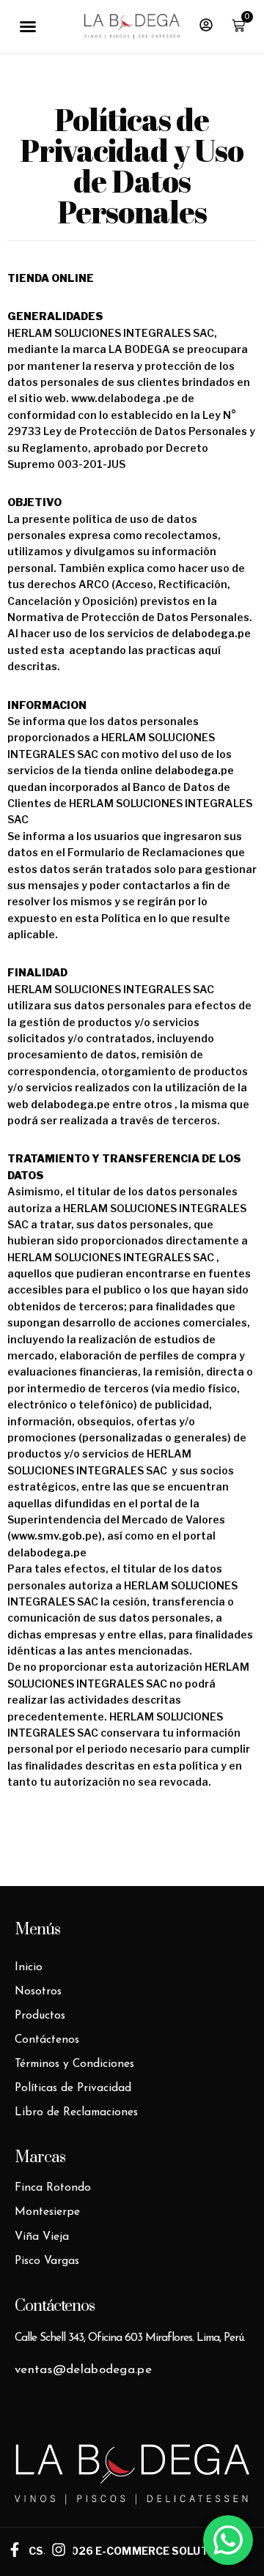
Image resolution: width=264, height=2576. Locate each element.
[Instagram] (59, 2550)
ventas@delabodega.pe (83, 2370)
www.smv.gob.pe (55, 1536)
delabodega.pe (211, 633)
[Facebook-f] (15, 2550)
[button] (28, 26)
